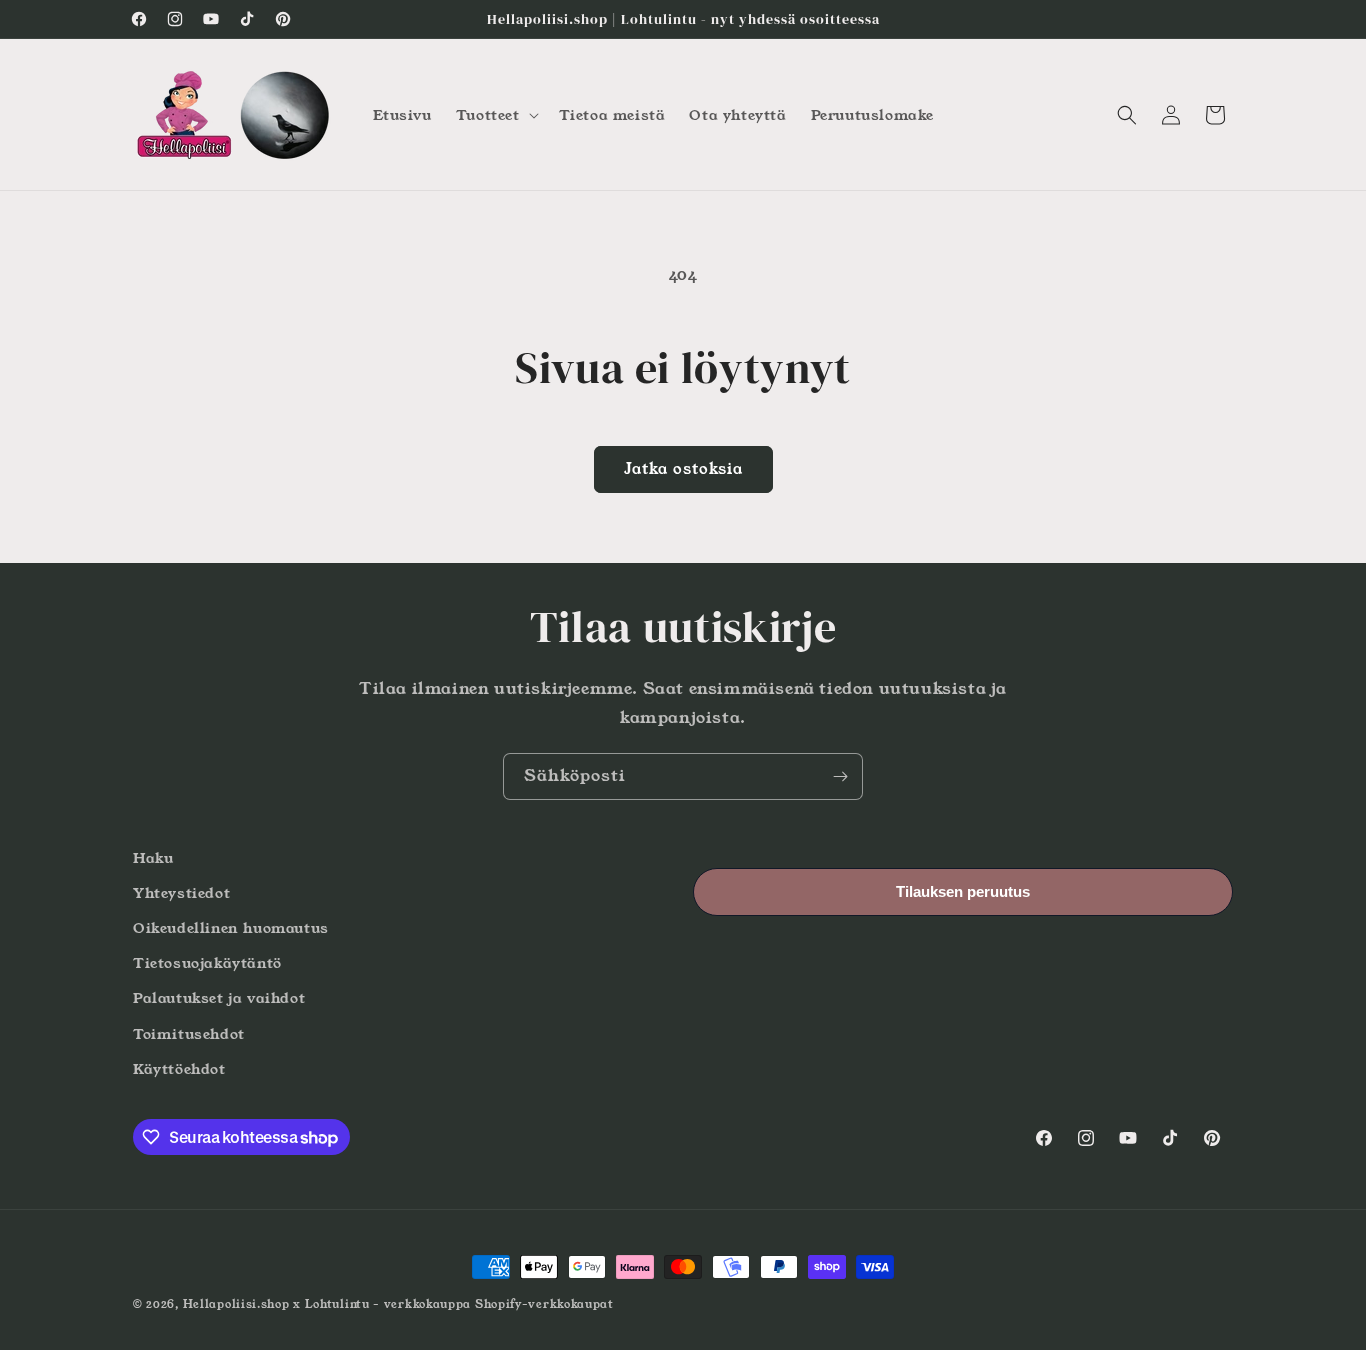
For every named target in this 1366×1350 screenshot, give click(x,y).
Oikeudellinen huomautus (231, 928)
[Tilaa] (840, 776)
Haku (153, 858)
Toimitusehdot (189, 1034)
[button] (495, 115)
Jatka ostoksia (683, 468)
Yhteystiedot (181, 893)
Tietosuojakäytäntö (207, 963)
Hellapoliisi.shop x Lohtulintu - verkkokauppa (327, 1304)
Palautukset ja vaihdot (219, 998)
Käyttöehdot (179, 1069)
